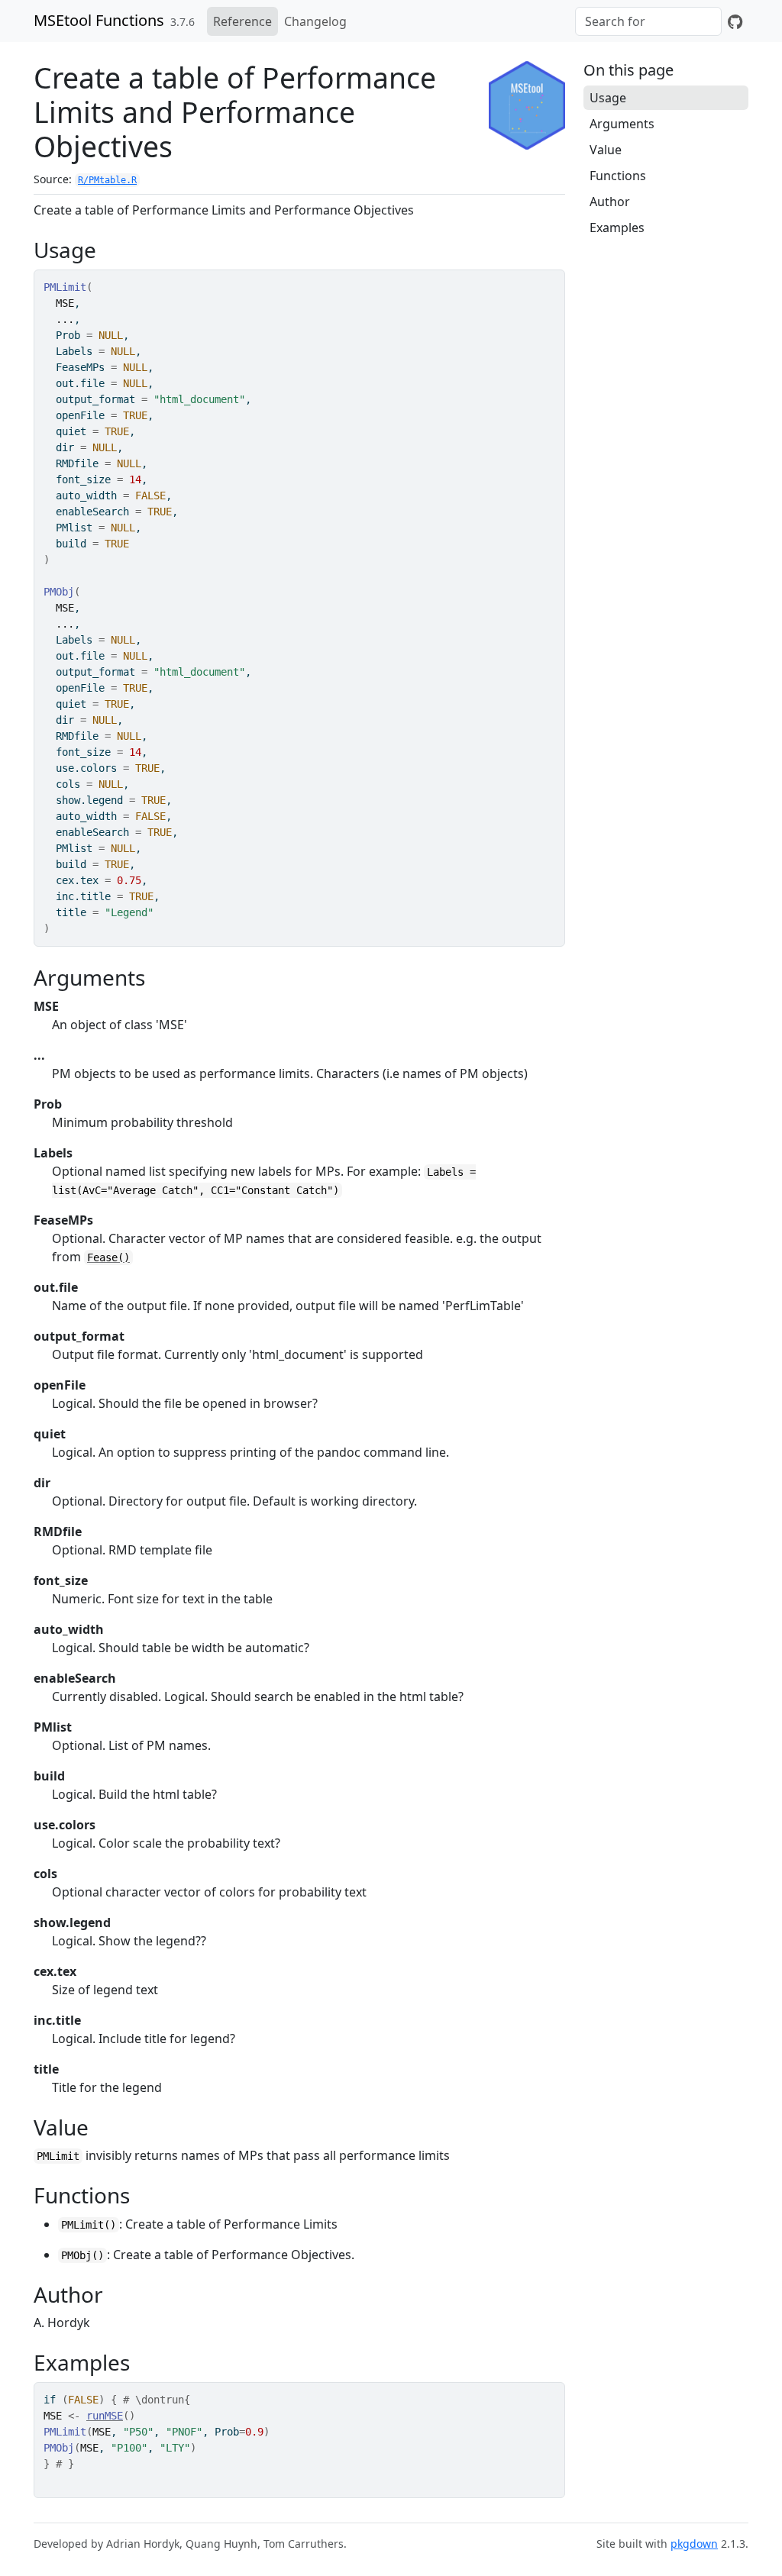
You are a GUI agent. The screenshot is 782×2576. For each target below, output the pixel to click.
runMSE (105, 2416)
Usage (608, 98)
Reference (242, 21)
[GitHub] (735, 21)
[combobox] (648, 21)
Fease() (108, 1257)
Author (610, 202)
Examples (617, 228)
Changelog (315, 21)
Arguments (622, 124)
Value (606, 150)
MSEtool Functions (99, 20)
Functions (618, 176)
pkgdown (694, 2544)
